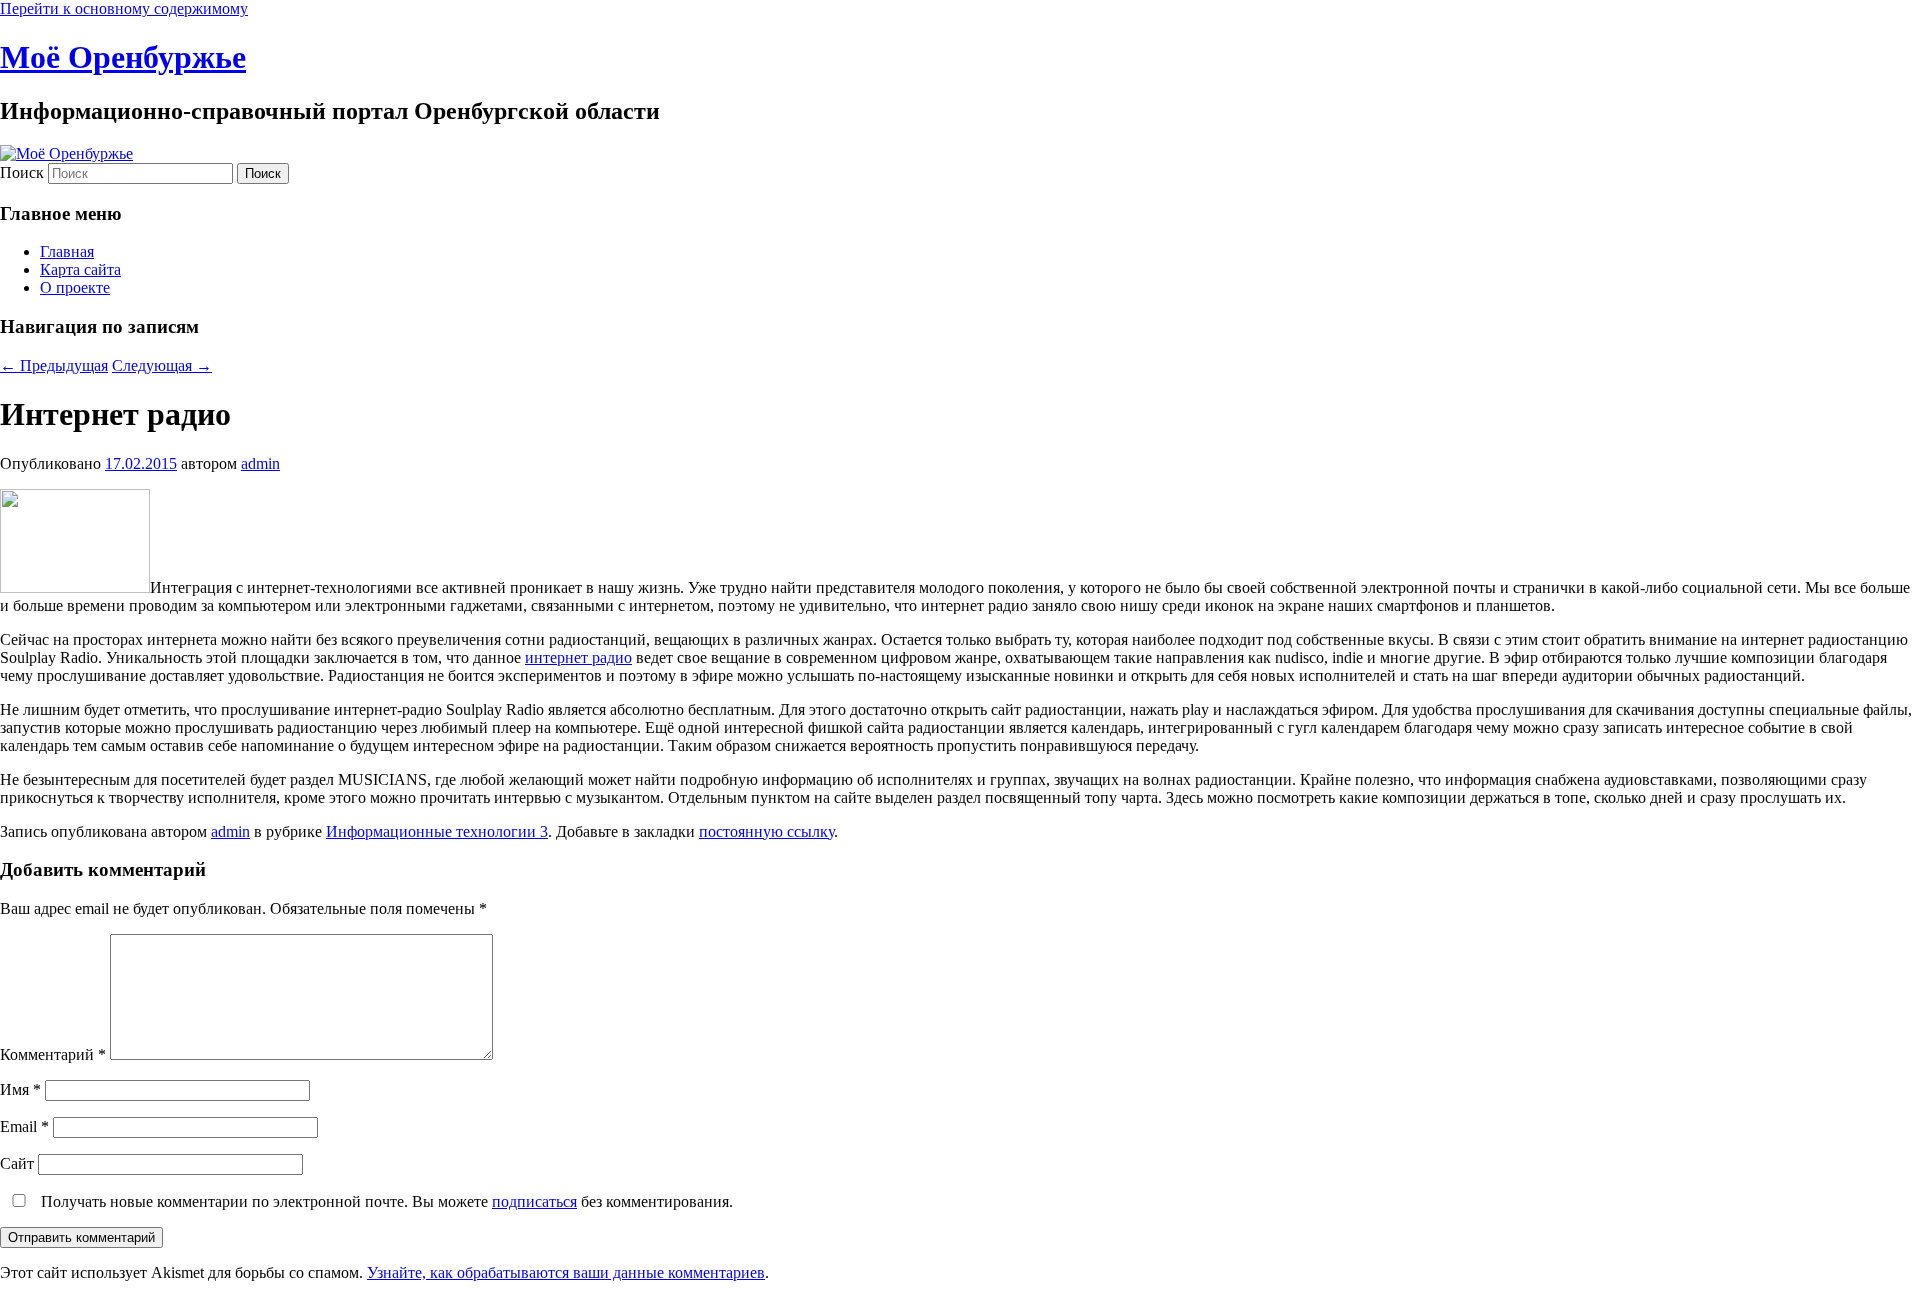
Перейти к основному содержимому (124, 8)
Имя (20, 1089)
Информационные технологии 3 (437, 831)
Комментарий (53, 1054)
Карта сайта (80, 269)
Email (24, 1126)
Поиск (22, 172)
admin (260, 463)
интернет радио (578, 657)
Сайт (17, 1163)
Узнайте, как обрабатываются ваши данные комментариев (566, 1272)
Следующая (162, 365)
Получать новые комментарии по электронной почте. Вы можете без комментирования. (385, 1201)
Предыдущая (54, 365)
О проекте (75, 287)
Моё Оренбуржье (123, 57)
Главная (67, 251)
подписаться (534, 1201)
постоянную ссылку (766, 831)
